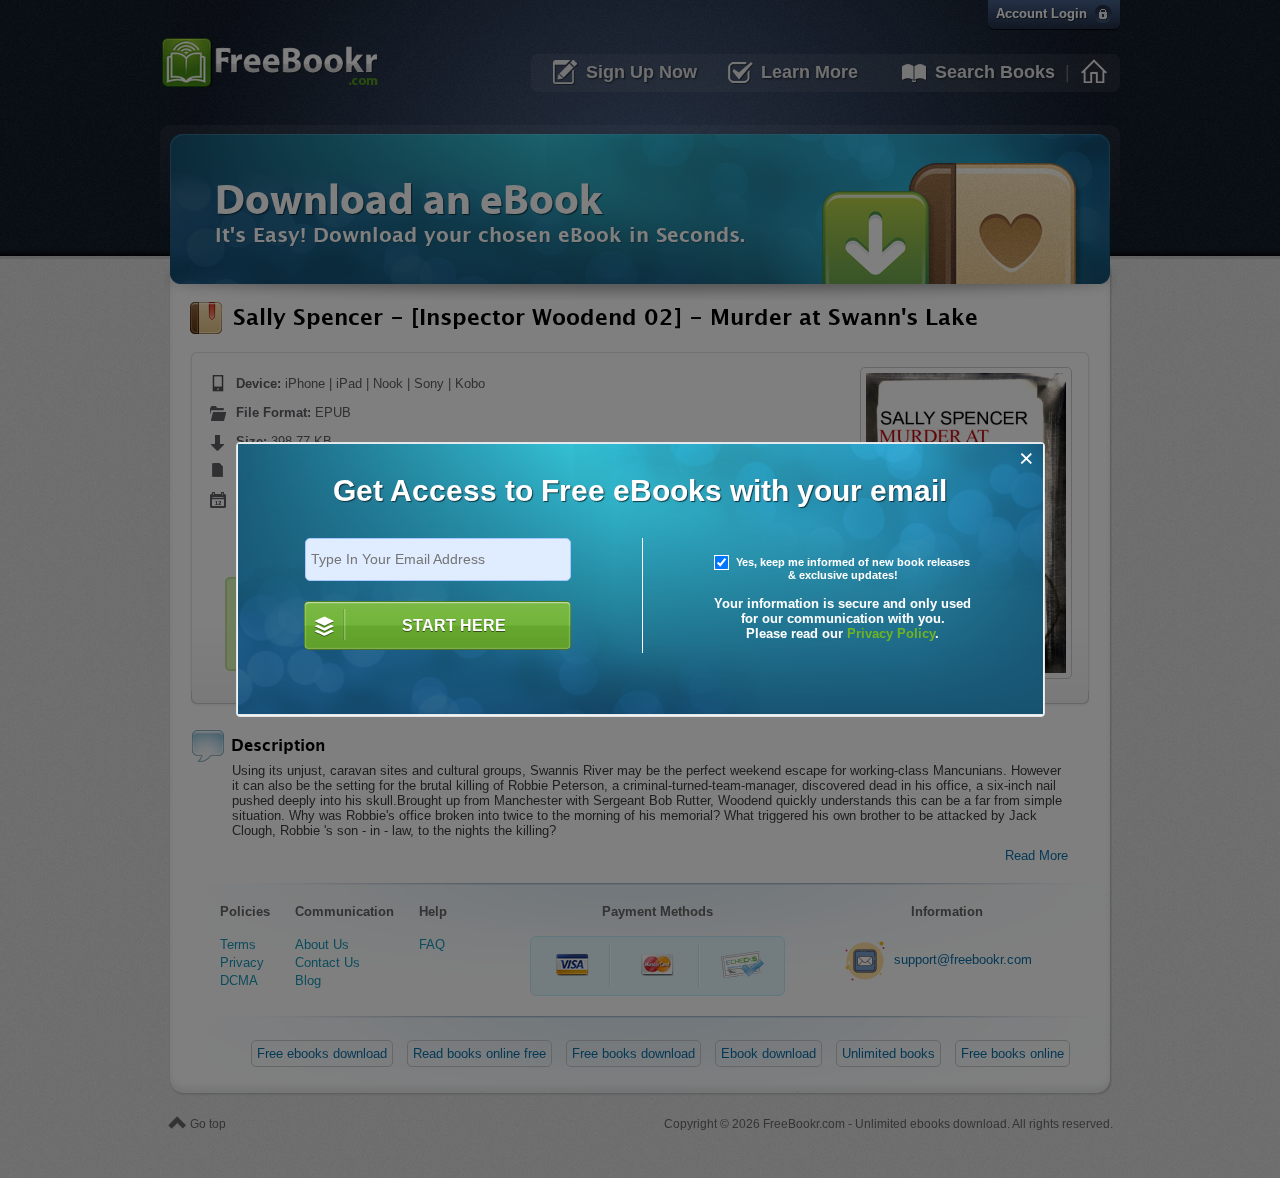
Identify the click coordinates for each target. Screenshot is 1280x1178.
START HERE (454, 625)
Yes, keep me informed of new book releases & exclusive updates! (851, 569)
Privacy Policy (891, 633)
